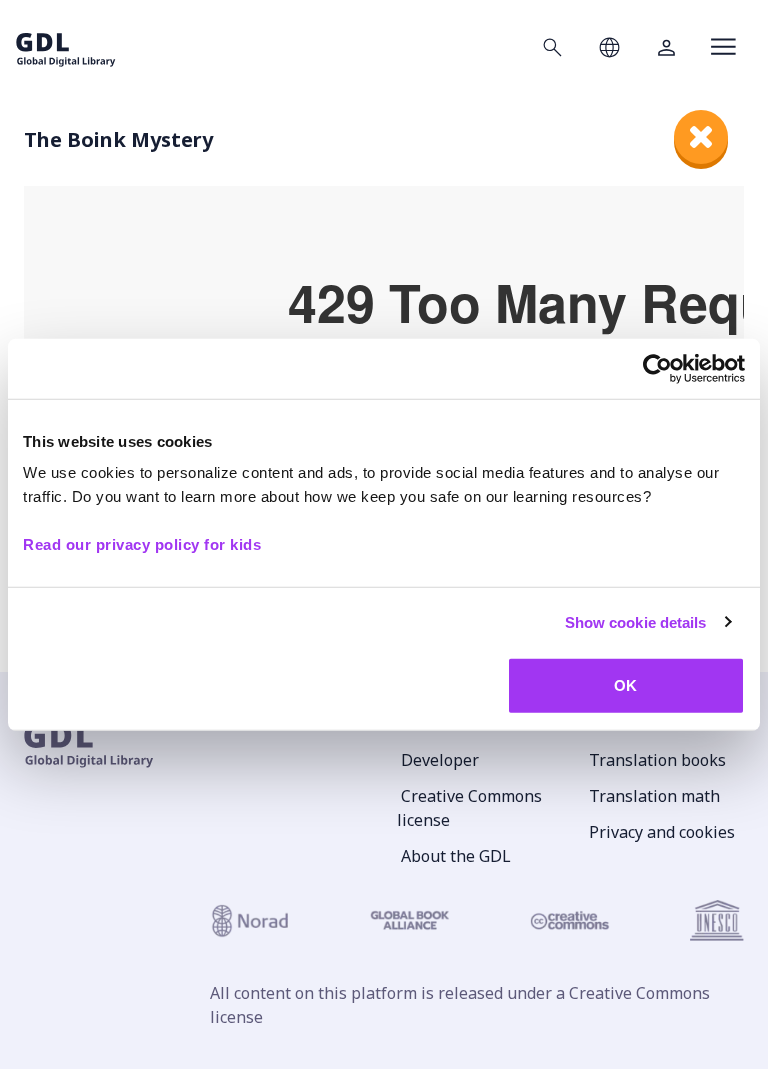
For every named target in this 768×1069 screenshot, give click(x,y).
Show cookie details (636, 621)
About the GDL (456, 856)
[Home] (66, 46)
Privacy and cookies (662, 832)
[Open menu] (723, 47)
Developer (440, 760)
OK (625, 685)
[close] (701, 137)
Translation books (657, 760)
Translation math (654, 796)
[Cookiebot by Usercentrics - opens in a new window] (657, 368)
